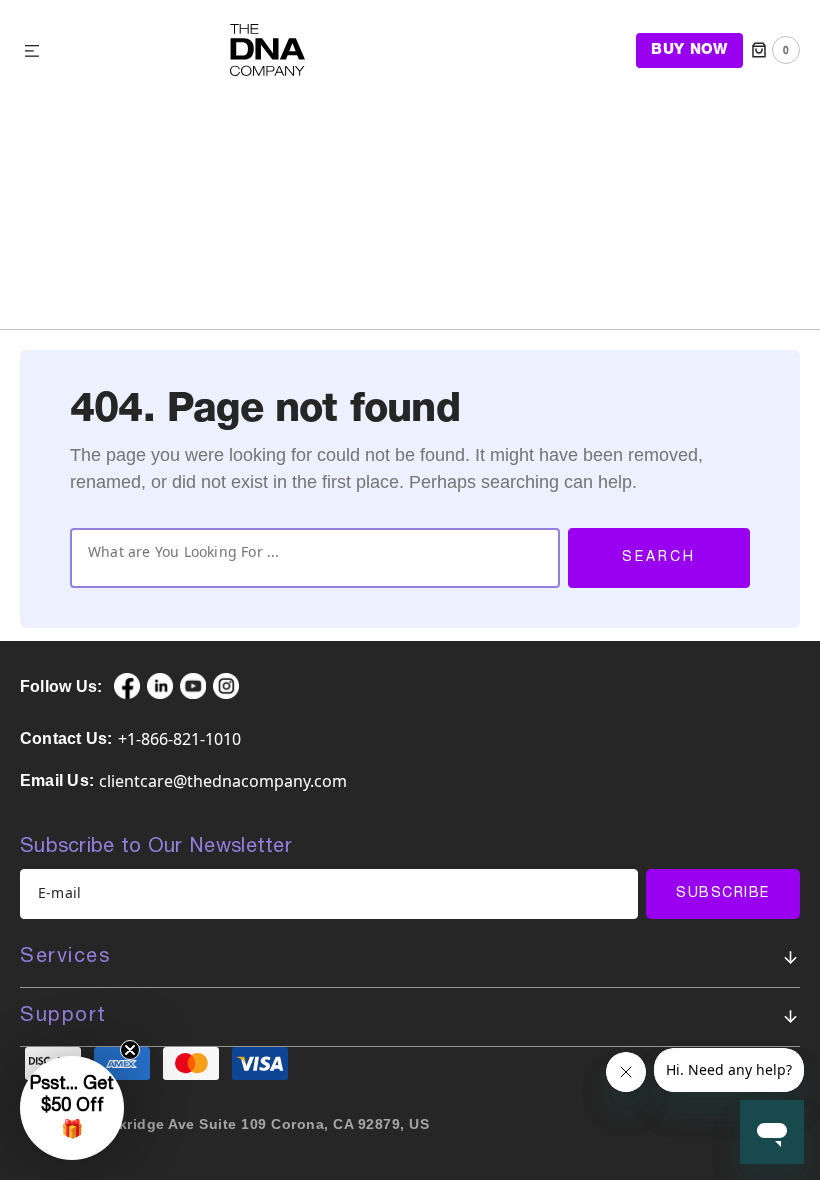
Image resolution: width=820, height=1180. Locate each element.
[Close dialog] (726, 467)
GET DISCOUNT (235, 739)
